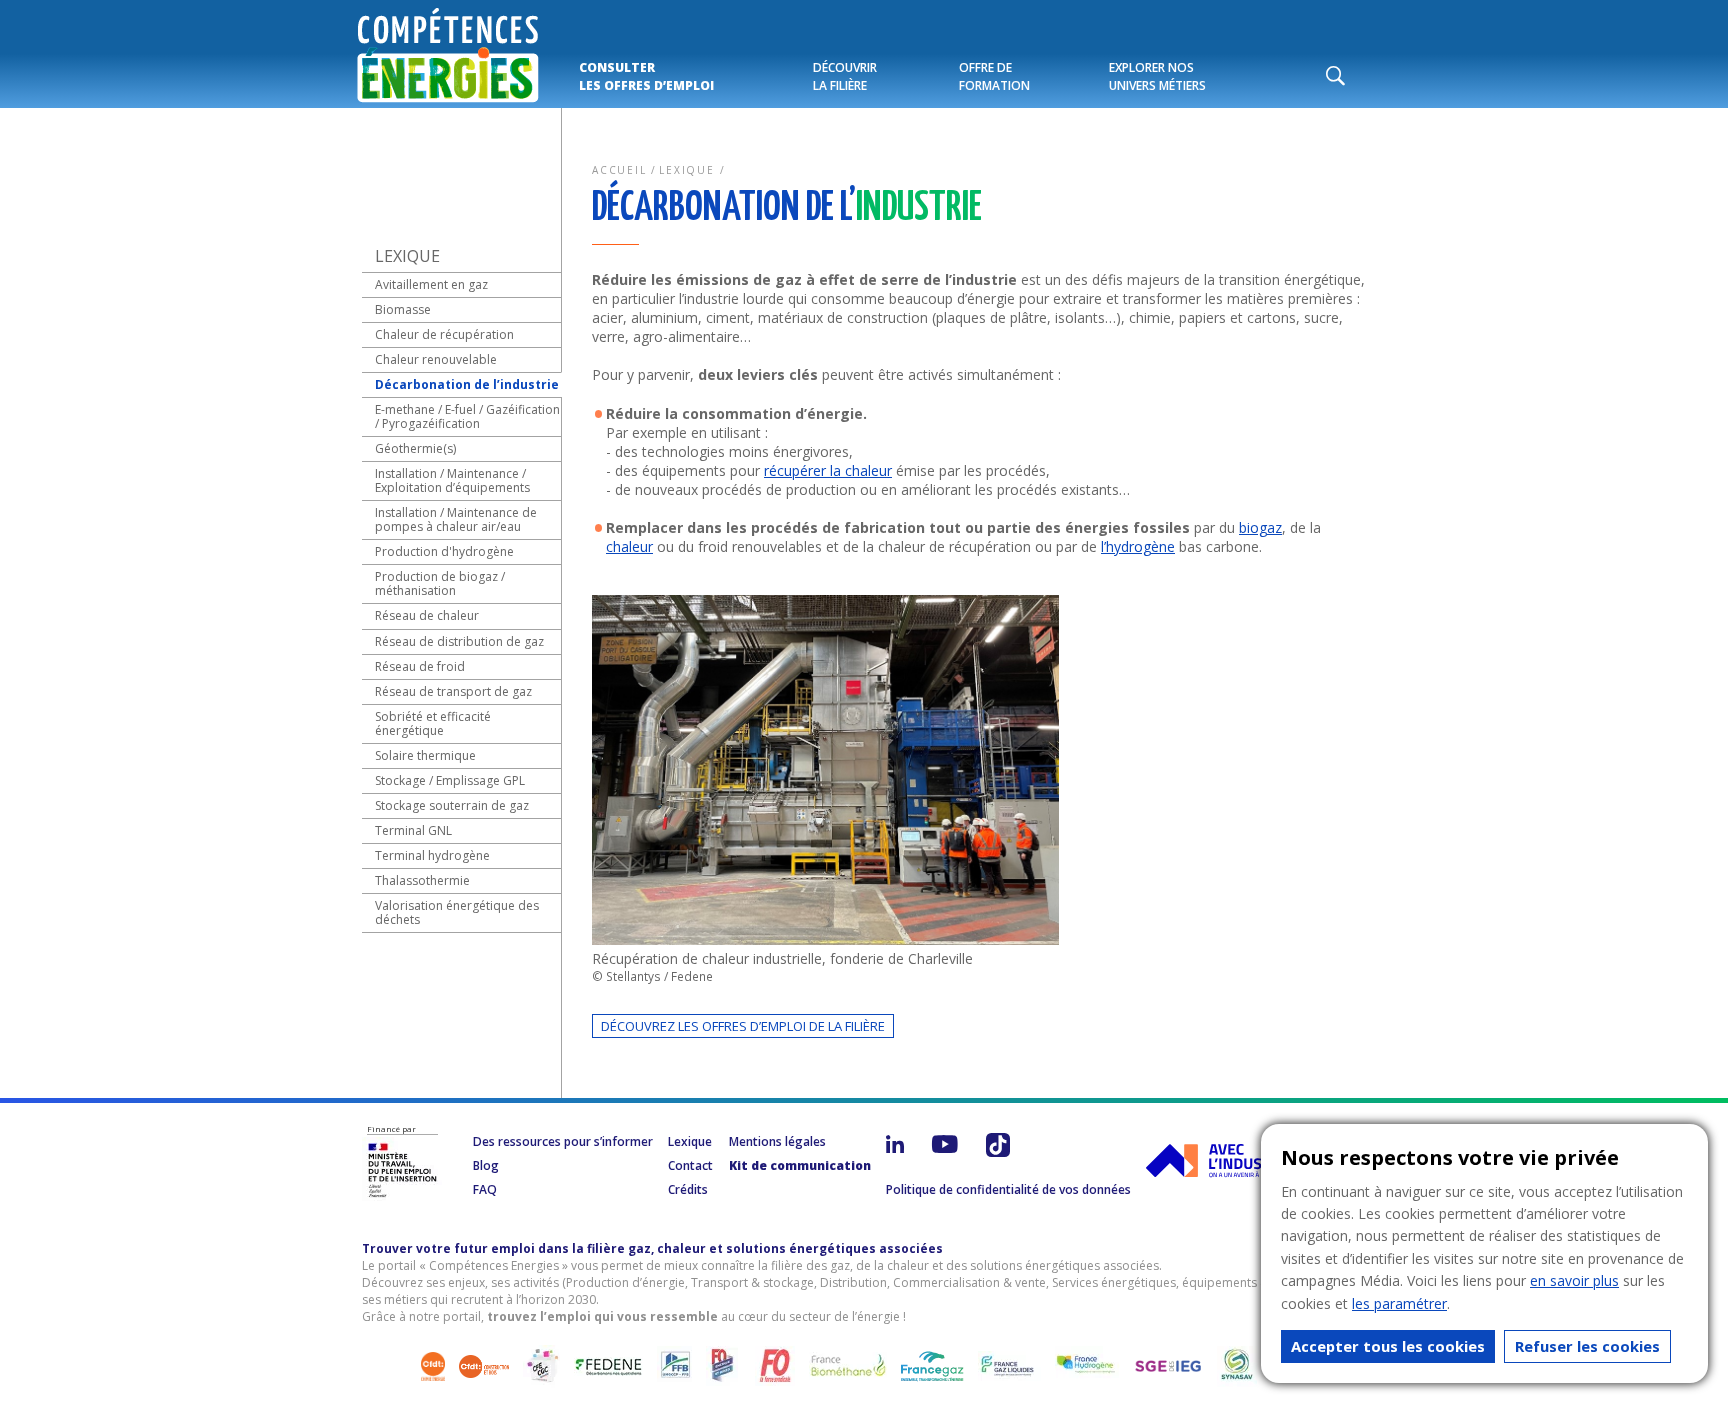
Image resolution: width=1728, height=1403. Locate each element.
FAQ (485, 1189)
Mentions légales (777, 1141)
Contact (690, 1165)
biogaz (1260, 527)
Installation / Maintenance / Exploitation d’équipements (452, 480)
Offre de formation (994, 76)
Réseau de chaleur (427, 615)
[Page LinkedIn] (895, 1157)
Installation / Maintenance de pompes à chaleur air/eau (456, 519)
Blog (486, 1165)
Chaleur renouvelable (436, 359)
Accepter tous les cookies (1388, 1346)
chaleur (629, 546)
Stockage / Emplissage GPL (450, 780)
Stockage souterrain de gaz (452, 805)
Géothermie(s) (415, 448)
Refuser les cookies (1587, 1346)
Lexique (687, 170)
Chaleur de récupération (444, 334)
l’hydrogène (1138, 546)
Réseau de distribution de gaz (459, 641)
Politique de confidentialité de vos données (1008, 1189)
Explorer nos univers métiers (1157, 76)
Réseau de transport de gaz (453, 691)
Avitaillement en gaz (431, 284)
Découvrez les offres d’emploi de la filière (743, 1026)
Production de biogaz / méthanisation (440, 583)
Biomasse (403, 309)
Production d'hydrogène (444, 551)
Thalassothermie (422, 880)
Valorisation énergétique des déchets (457, 912)
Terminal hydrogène (432, 855)
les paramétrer (1399, 1303)
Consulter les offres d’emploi (646, 76)
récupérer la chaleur (828, 470)
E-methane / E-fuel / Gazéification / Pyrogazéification (467, 416)
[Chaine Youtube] (945, 1157)
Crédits (688, 1189)
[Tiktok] (998, 1157)
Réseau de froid (420, 666)
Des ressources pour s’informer (563, 1141)
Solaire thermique (425, 755)
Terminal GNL (413, 830)
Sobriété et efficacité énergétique (433, 723)
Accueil (619, 170)
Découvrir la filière (845, 76)
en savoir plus (1574, 1280)
